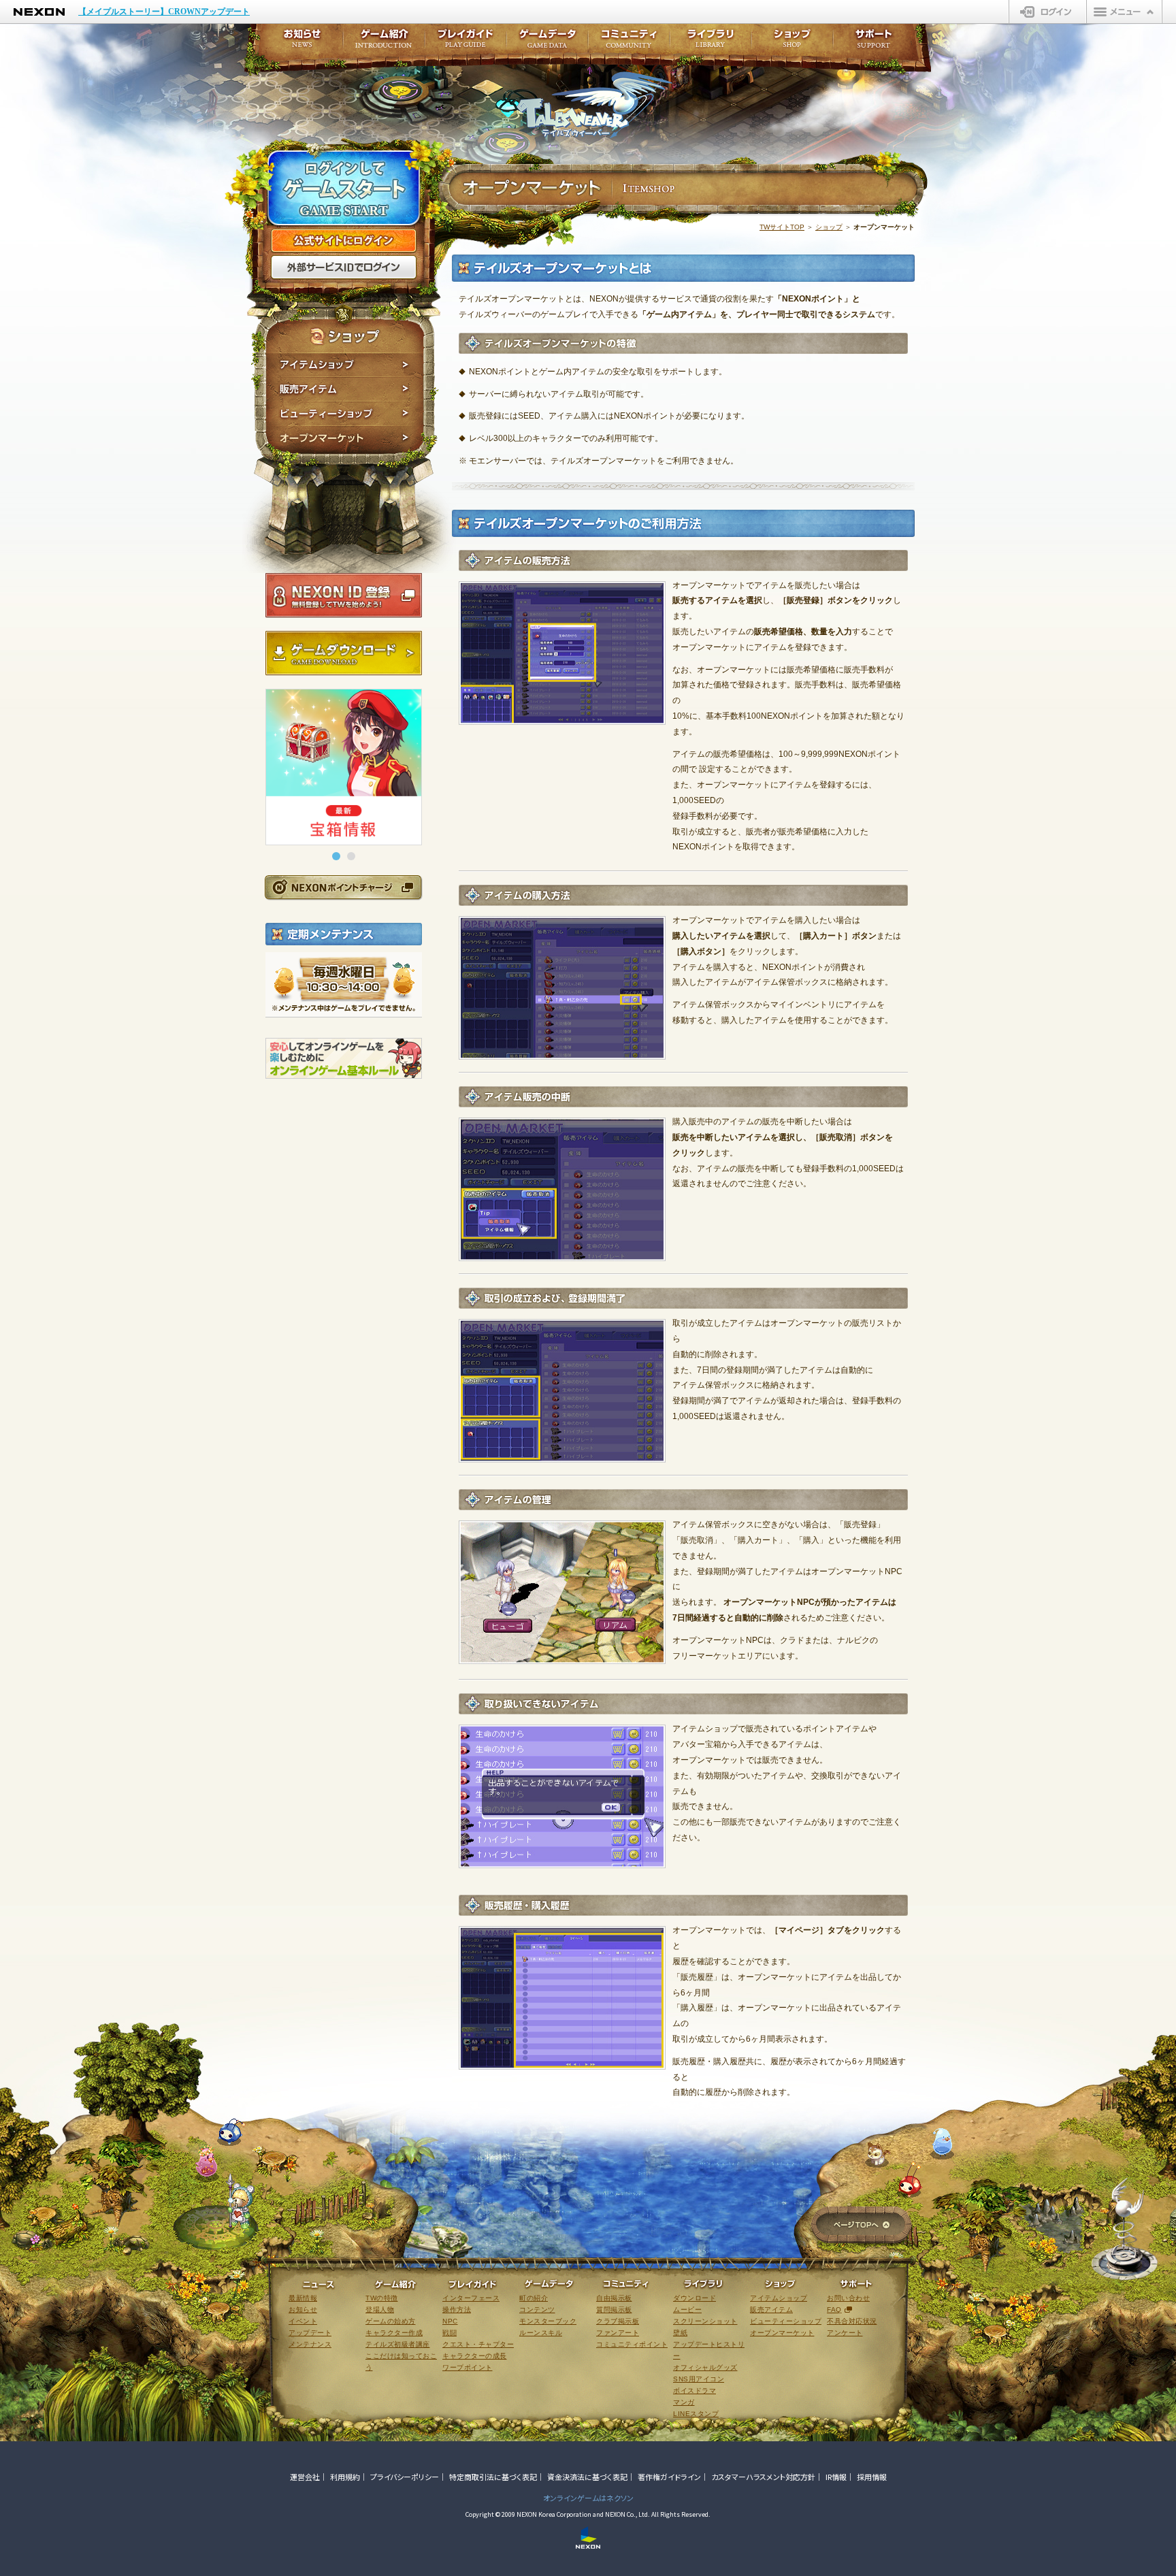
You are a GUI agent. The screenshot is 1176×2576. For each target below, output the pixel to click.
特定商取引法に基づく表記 (493, 2477)
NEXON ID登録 (344, 596)
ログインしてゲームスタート (344, 189)
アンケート (845, 2333)
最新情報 (303, 2298)
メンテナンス (310, 2344)
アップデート (310, 2333)
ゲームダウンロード (344, 653)
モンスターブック (548, 2321)
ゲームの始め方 (391, 2321)
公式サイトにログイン (344, 241)
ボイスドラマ (695, 2391)
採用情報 (872, 2477)
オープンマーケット (345, 440)
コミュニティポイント (632, 2344)
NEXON (39, 12)
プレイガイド (465, 43)
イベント (303, 2321)
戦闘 (450, 2333)
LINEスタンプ (696, 2414)
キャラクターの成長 (475, 2356)
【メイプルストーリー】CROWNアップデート (164, 12)
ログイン (1048, 12)
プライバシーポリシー (405, 2477)
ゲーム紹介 (384, 43)
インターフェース (471, 2298)
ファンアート (618, 2333)
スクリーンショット (705, 2321)
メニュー (1124, 12)
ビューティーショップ (345, 414)
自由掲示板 (614, 2298)
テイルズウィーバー (594, 105)
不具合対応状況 (852, 2321)
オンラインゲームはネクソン (588, 2498)
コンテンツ (537, 2310)
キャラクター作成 (394, 2333)
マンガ (684, 2402)
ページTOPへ (861, 2226)
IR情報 (836, 2477)
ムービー (687, 2310)
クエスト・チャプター (478, 2344)
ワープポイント (468, 2367)
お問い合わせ (848, 2298)
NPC (450, 2321)
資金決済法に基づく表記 (587, 2477)
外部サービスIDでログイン (344, 267)
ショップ (829, 227)
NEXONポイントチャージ (343, 887)
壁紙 (680, 2333)
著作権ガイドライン (669, 2477)
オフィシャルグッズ (705, 2367)
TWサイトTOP (782, 227)
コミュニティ (629, 43)
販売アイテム (345, 389)
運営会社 (305, 2477)
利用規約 (345, 2477)
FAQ (834, 2310)
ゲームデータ (547, 43)
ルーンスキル (541, 2333)
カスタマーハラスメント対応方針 (763, 2477)
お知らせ (298, 43)
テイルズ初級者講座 (398, 2344)
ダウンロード (695, 2298)
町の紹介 (534, 2298)
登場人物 (380, 2310)
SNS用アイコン (699, 2379)
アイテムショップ (345, 365)
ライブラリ (710, 43)
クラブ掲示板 (618, 2321)
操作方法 (457, 2310)
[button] (336, 856)
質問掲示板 (614, 2310)
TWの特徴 (382, 2298)
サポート (874, 43)
